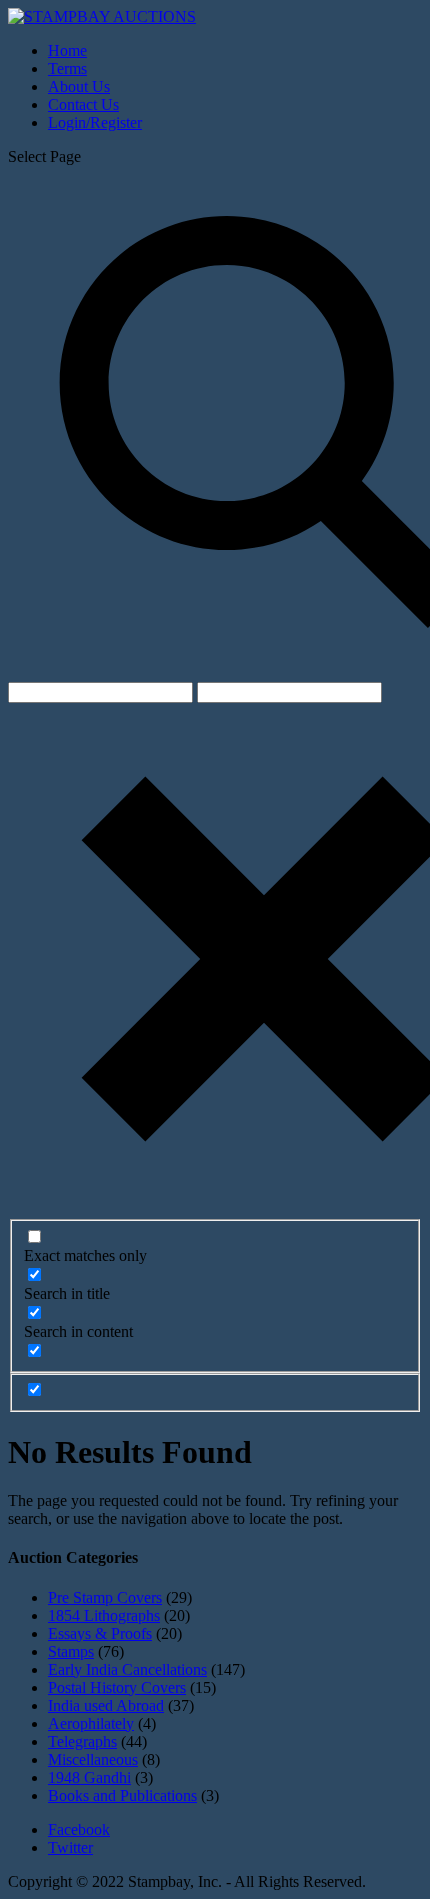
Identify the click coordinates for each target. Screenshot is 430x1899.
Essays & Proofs (100, 1633)
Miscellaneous (93, 1759)
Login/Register (95, 122)
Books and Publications (122, 1795)
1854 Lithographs (104, 1615)
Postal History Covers (117, 1687)
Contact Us (83, 104)
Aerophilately (91, 1723)
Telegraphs (82, 1741)
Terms (67, 68)
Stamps (71, 1651)
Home (67, 50)
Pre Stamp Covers (105, 1597)
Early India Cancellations (127, 1669)
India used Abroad (106, 1705)
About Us (79, 86)
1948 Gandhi (89, 1777)
